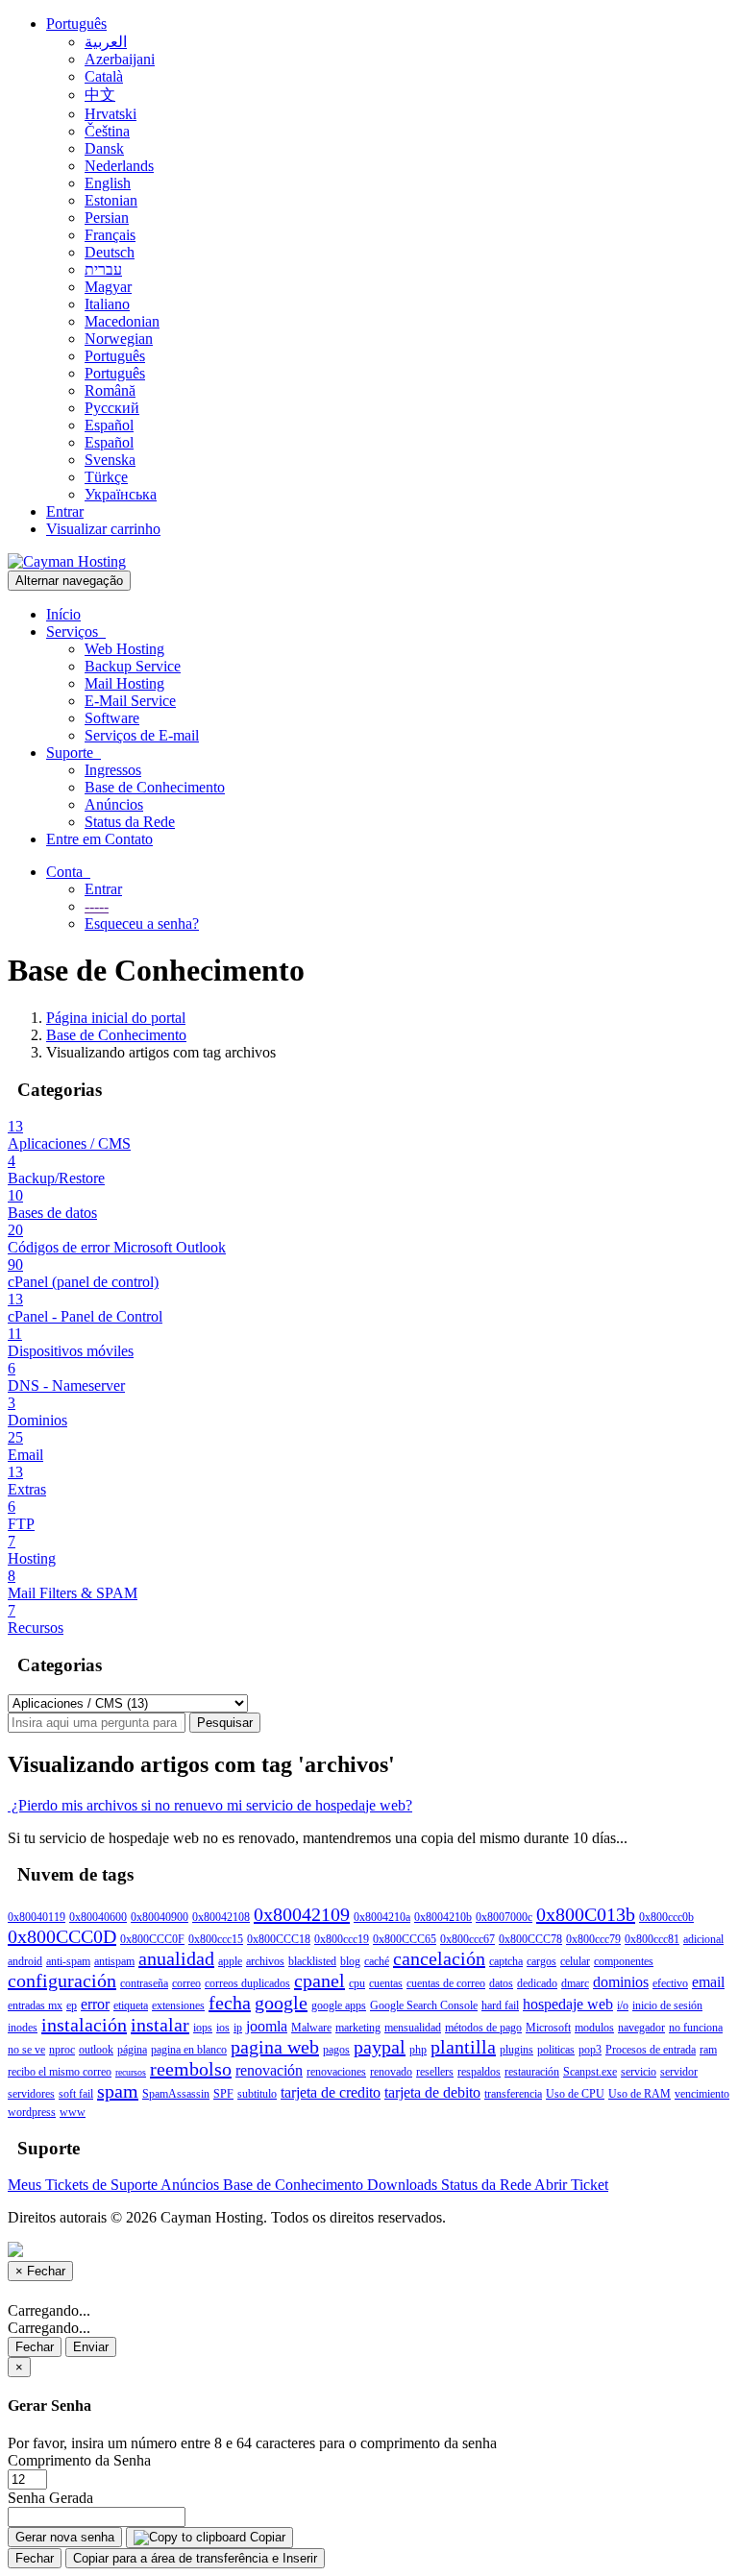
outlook (96, 2050)
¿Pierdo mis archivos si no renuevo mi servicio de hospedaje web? (210, 1805)
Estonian (111, 200)
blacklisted (312, 1961)
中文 (100, 95)
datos (501, 1983)
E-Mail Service (130, 701)
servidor (679, 2072)
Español (109, 425)
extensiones (178, 2005)
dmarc (575, 1983)
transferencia (513, 2094)
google (281, 2003)
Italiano (107, 304)
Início (63, 614)
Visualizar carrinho (103, 529)
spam (118, 2091)
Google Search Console (424, 2005)
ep (72, 2005)
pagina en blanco (189, 2050)
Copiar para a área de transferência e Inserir (195, 2558)
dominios (621, 1982)
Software (112, 718)
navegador (641, 2028)
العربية (106, 42)
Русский (112, 408)
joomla (267, 2026)
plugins (517, 2050)
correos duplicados (247, 1983)
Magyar (108, 287)
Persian (107, 218)
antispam (114, 1961)
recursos (131, 2072)
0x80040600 (98, 1917)
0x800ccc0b (666, 1917)
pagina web (275, 2047)
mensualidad (413, 2028)
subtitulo (257, 2094)
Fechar (35, 2347)
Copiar (266, 2537)
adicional (703, 1939)
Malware (311, 2028)
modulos (594, 2028)
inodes (23, 2028)
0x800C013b (586, 1914)
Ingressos (113, 770)
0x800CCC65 (405, 1939)
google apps (339, 2005)
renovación (269, 2070)
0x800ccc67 (467, 1939)
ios (223, 2028)
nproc (62, 2050)
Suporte (74, 753)
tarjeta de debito (432, 2092)
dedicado (537, 1983)
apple (230, 1961)
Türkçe (106, 477)
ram (708, 2050)
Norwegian (119, 339)
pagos (336, 2050)
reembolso (191, 2069)
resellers (435, 2072)
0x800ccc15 (216, 1939)
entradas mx (35, 2005)
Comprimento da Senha (79, 2460)
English (108, 183)
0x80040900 (160, 1917)
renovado (391, 2072)
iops (203, 2028)
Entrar (65, 511)
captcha (506, 1961)
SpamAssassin (176, 2094)
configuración (62, 1981)
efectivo (670, 1983)
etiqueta (131, 2005)
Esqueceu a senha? (142, 923)
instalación (84, 2025)
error (95, 2004)
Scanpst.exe (590, 2072)
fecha (230, 2003)
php (418, 2050)
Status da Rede (130, 822)
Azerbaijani (120, 59)
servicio (639, 2072)
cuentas (386, 1983)
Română (110, 390)
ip (238, 2028)
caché (377, 1961)
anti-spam (68, 1961)
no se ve (26, 2050)
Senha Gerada (50, 2498)
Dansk (104, 148)
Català (104, 76)
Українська (121, 494)
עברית (103, 269)
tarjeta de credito (331, 2092)
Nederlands (119, 166)
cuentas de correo (446, 1983)
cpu (357, 1983)
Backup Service (133, 666)
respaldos (479, 2072)
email (708, 1982)
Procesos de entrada (651, 2050)
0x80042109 (302, 1914)
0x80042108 (221, 1917)
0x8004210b (443, 1917)
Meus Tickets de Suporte (84, 2185)
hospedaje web (568, 2004)
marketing (358, 2028)
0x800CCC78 (530, 1939)
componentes (624, 1961)
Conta (68, 872)
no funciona (696, 2028)
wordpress (32, 2112)
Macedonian (122, 321)
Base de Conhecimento (155, 787)
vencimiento (702, 2094)
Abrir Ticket (571, 2185)
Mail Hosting (124, 683)
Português (76, 24)
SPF (223, 2094)
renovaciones (336, 2072)
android (25, 1961)
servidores (31, 2094)
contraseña (144, 1983)
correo (186, 1983)
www (73, 2112)
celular (575, 1961)
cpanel (320, 1981)
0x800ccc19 (342, 1939)
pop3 (590, 2050)
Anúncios (114, 804)
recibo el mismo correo (60, 2072)
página (132, 2050)
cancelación (439, 1958)
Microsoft (548, 2028)
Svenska (110, 460)
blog (350, 1961)
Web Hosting (124, 649)
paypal (380, 2047)
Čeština (107, 131)
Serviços (76, 632)
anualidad (176, 1958)
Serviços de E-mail (142, 735)
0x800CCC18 (279, 1939)
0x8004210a (382, 1917)
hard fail (500, 2005)
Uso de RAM (640, 2094)
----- (97, 906)
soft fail (76, 2094)
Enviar (91, 2347)
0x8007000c (504, 1917)
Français (110, 235)
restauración (532, 2072)
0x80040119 (37, 1917)
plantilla (463, 2047)
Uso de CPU (575, 2094)
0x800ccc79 (593, 1939)
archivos (265, 1961)
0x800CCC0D (62, 1936)
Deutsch (110, 252)
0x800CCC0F (152, 1939)
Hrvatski (111, 114)
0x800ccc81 (652, 1939)
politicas (556, 2050)
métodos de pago (483, 2028)
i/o (623, 2005)
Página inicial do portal (116, 1018)
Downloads (404, 2185)
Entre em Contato (99, 839)
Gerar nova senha (65, 2537)
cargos (541, 1961)
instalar (160, 2025)
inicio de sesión (667, 2005)
